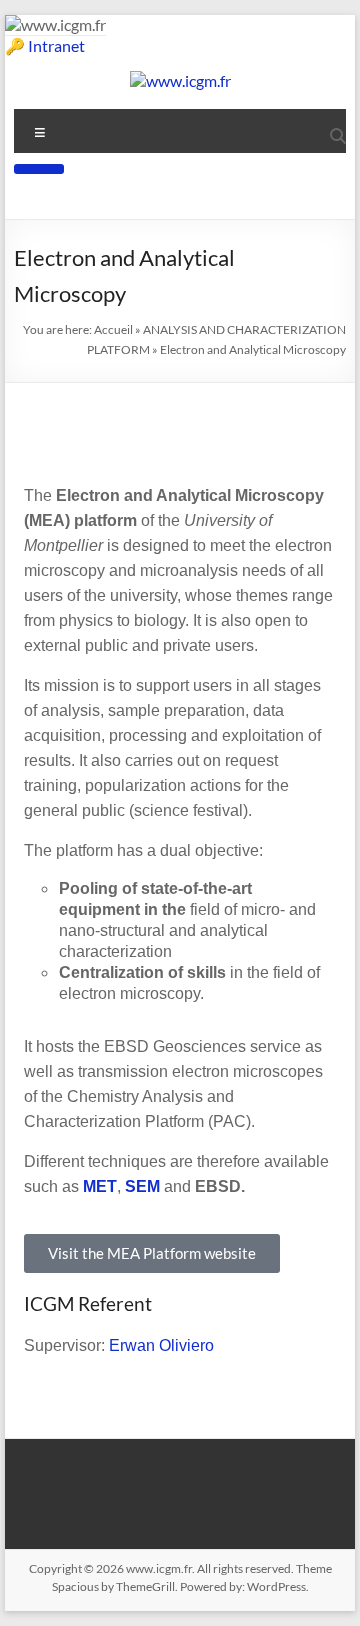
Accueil (113, 329)
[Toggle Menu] (39, 169)
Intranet (56, 45)
